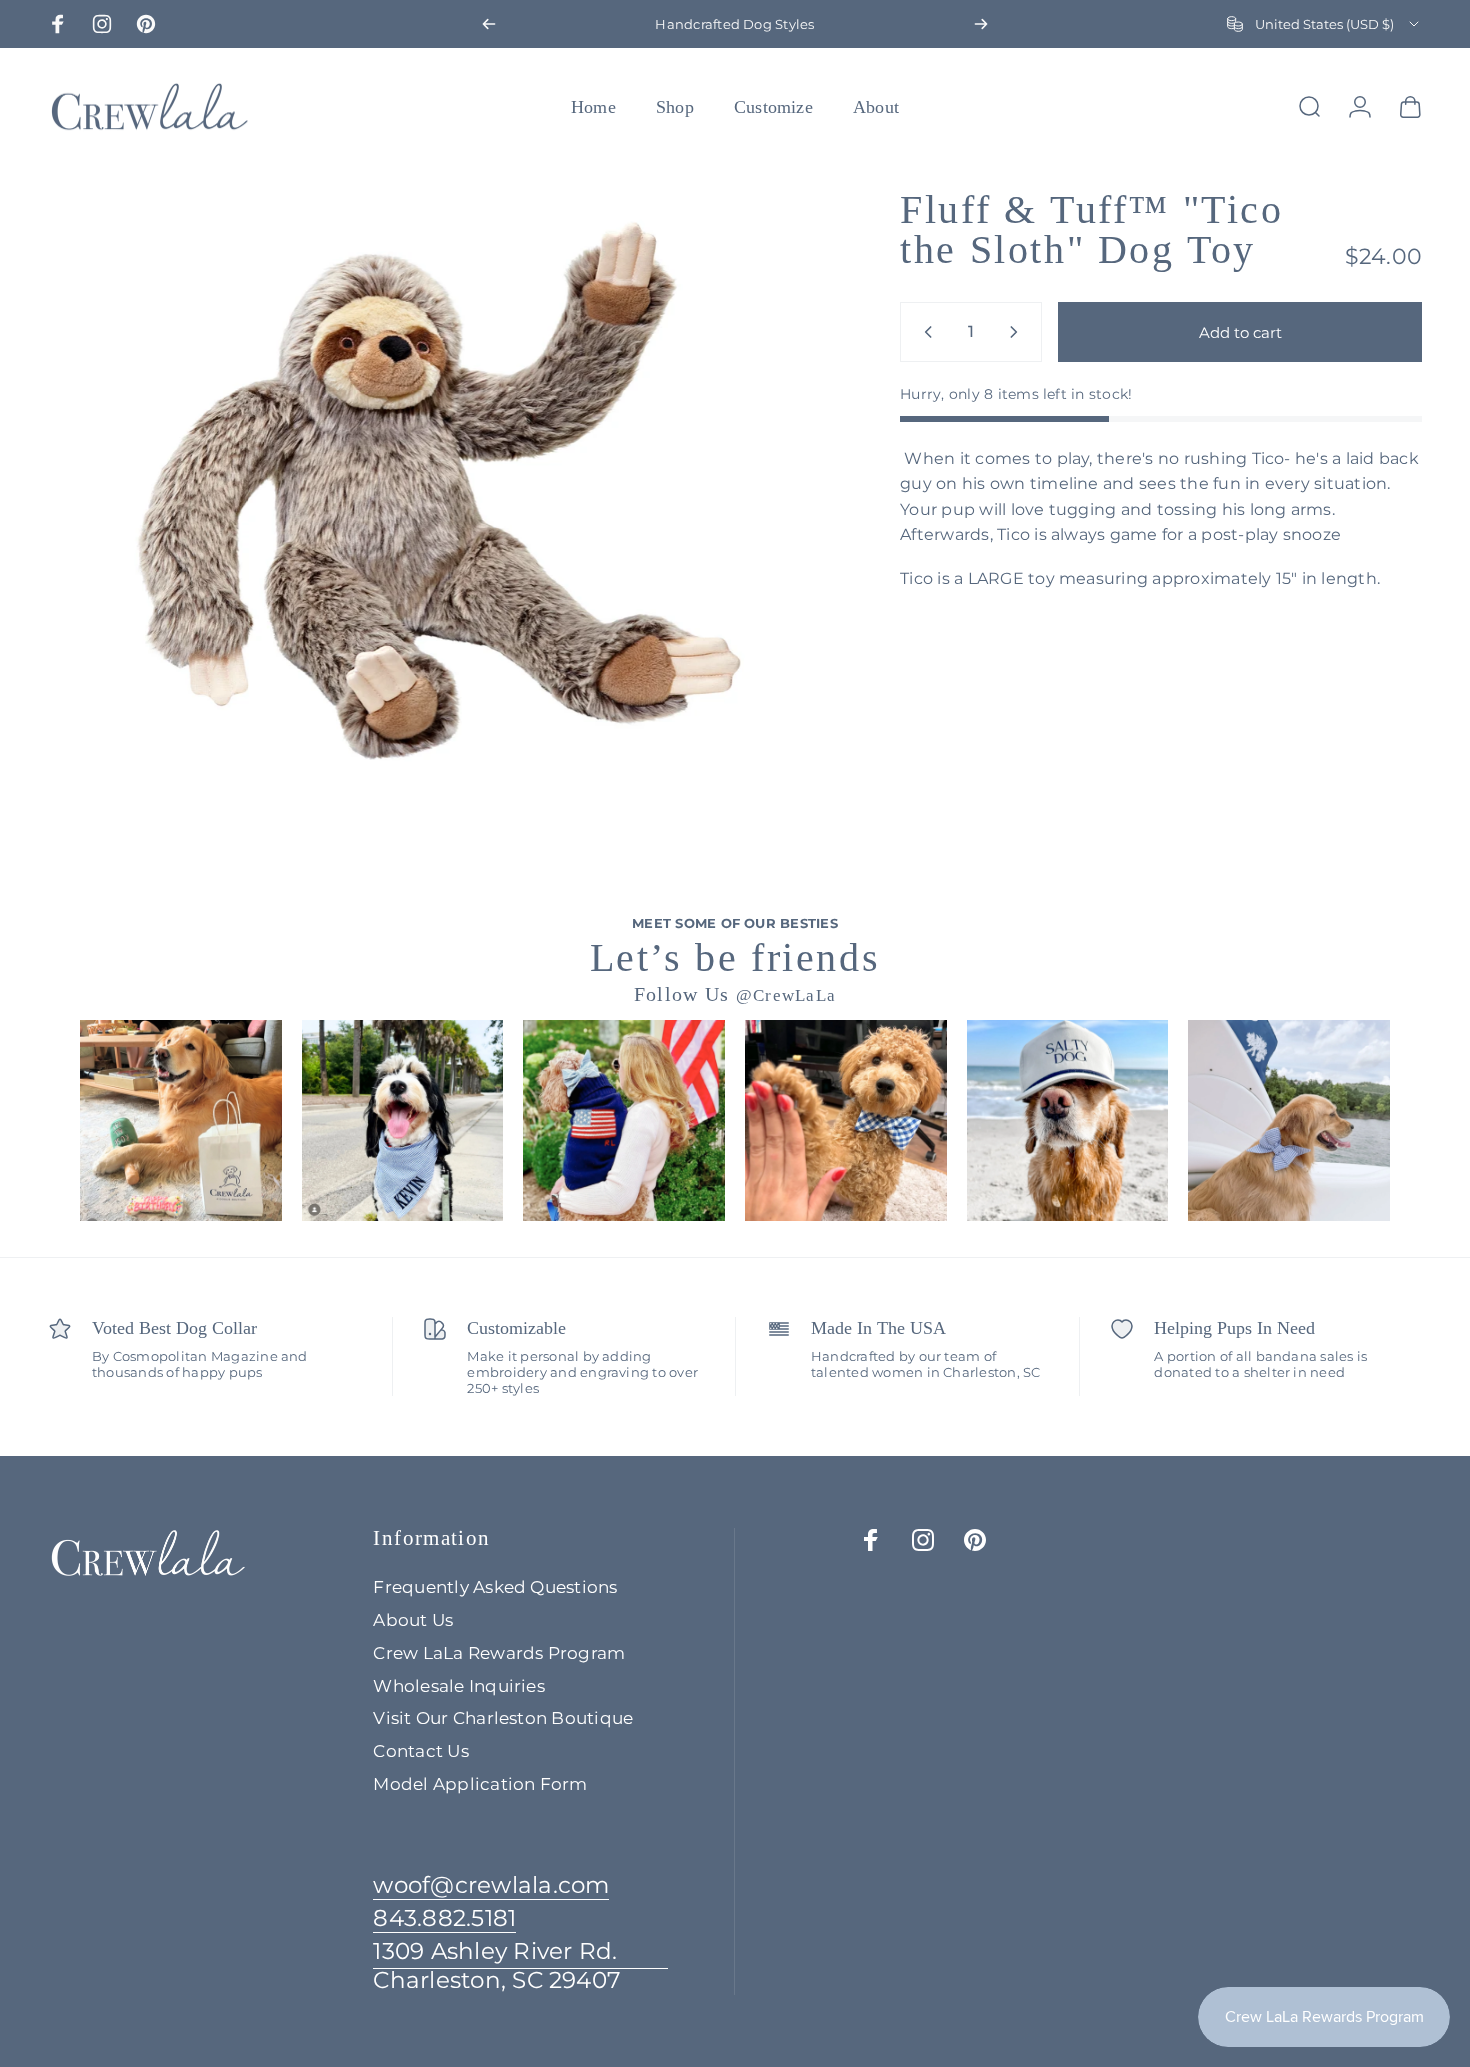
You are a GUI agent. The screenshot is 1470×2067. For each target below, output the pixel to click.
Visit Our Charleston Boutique (503, 1718)
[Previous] (489, 24)
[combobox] (1324, 24)
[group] (181, 1121)
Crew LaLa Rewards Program (499, 1653)
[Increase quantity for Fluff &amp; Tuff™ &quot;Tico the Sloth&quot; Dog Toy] (1018, 332)
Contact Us (420, 1751)
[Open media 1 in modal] (439, 492)
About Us (413, 1620)
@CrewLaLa (786, 995)
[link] (520, 1966)
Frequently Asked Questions (495, 1587)
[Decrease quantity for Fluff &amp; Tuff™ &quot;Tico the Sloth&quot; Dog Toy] (924, 332)
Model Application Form (480, 1784)
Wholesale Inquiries (459, 1686)
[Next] (981, 24)
